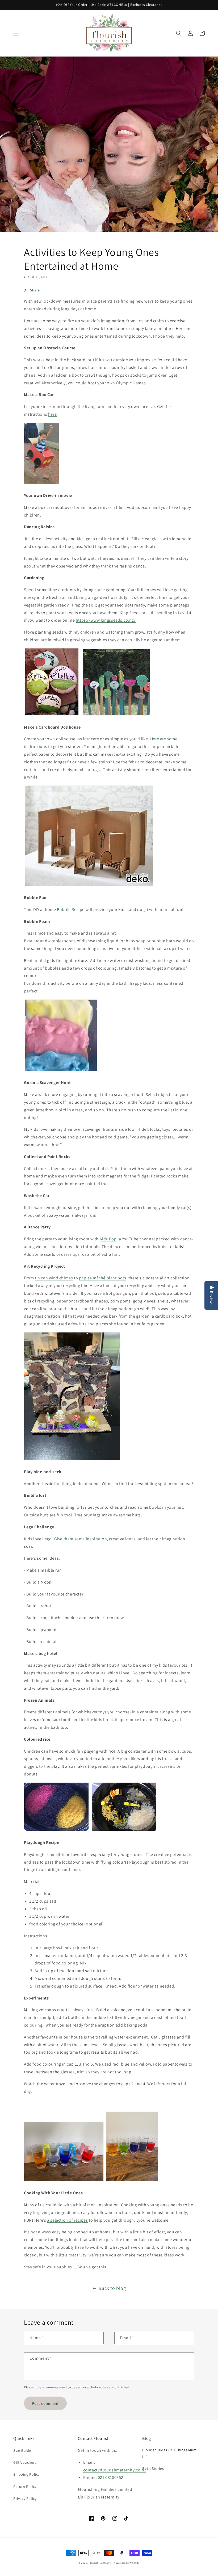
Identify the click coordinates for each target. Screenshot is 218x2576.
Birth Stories (153, 2469)
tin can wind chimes (54, 1278)
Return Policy (25, 2487)
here (52, 414)
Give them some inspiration (81, 1539)
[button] (16, 33)
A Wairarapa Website (127, 2563)
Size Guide (22, 2450)
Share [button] (35, 290)
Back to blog (112, 2288)
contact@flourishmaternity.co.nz (115, 2470)
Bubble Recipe (71, 909)
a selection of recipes (67, 2220)
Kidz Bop (108, 1239)
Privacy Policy (25, 2498)
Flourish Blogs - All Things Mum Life (169, 2453)
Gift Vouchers (25, 2462)
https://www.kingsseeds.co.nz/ (106, 620)
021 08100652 (111, 2477)
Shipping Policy (26, 2474)
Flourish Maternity (100, 2563)
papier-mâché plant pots (103, 1278)
